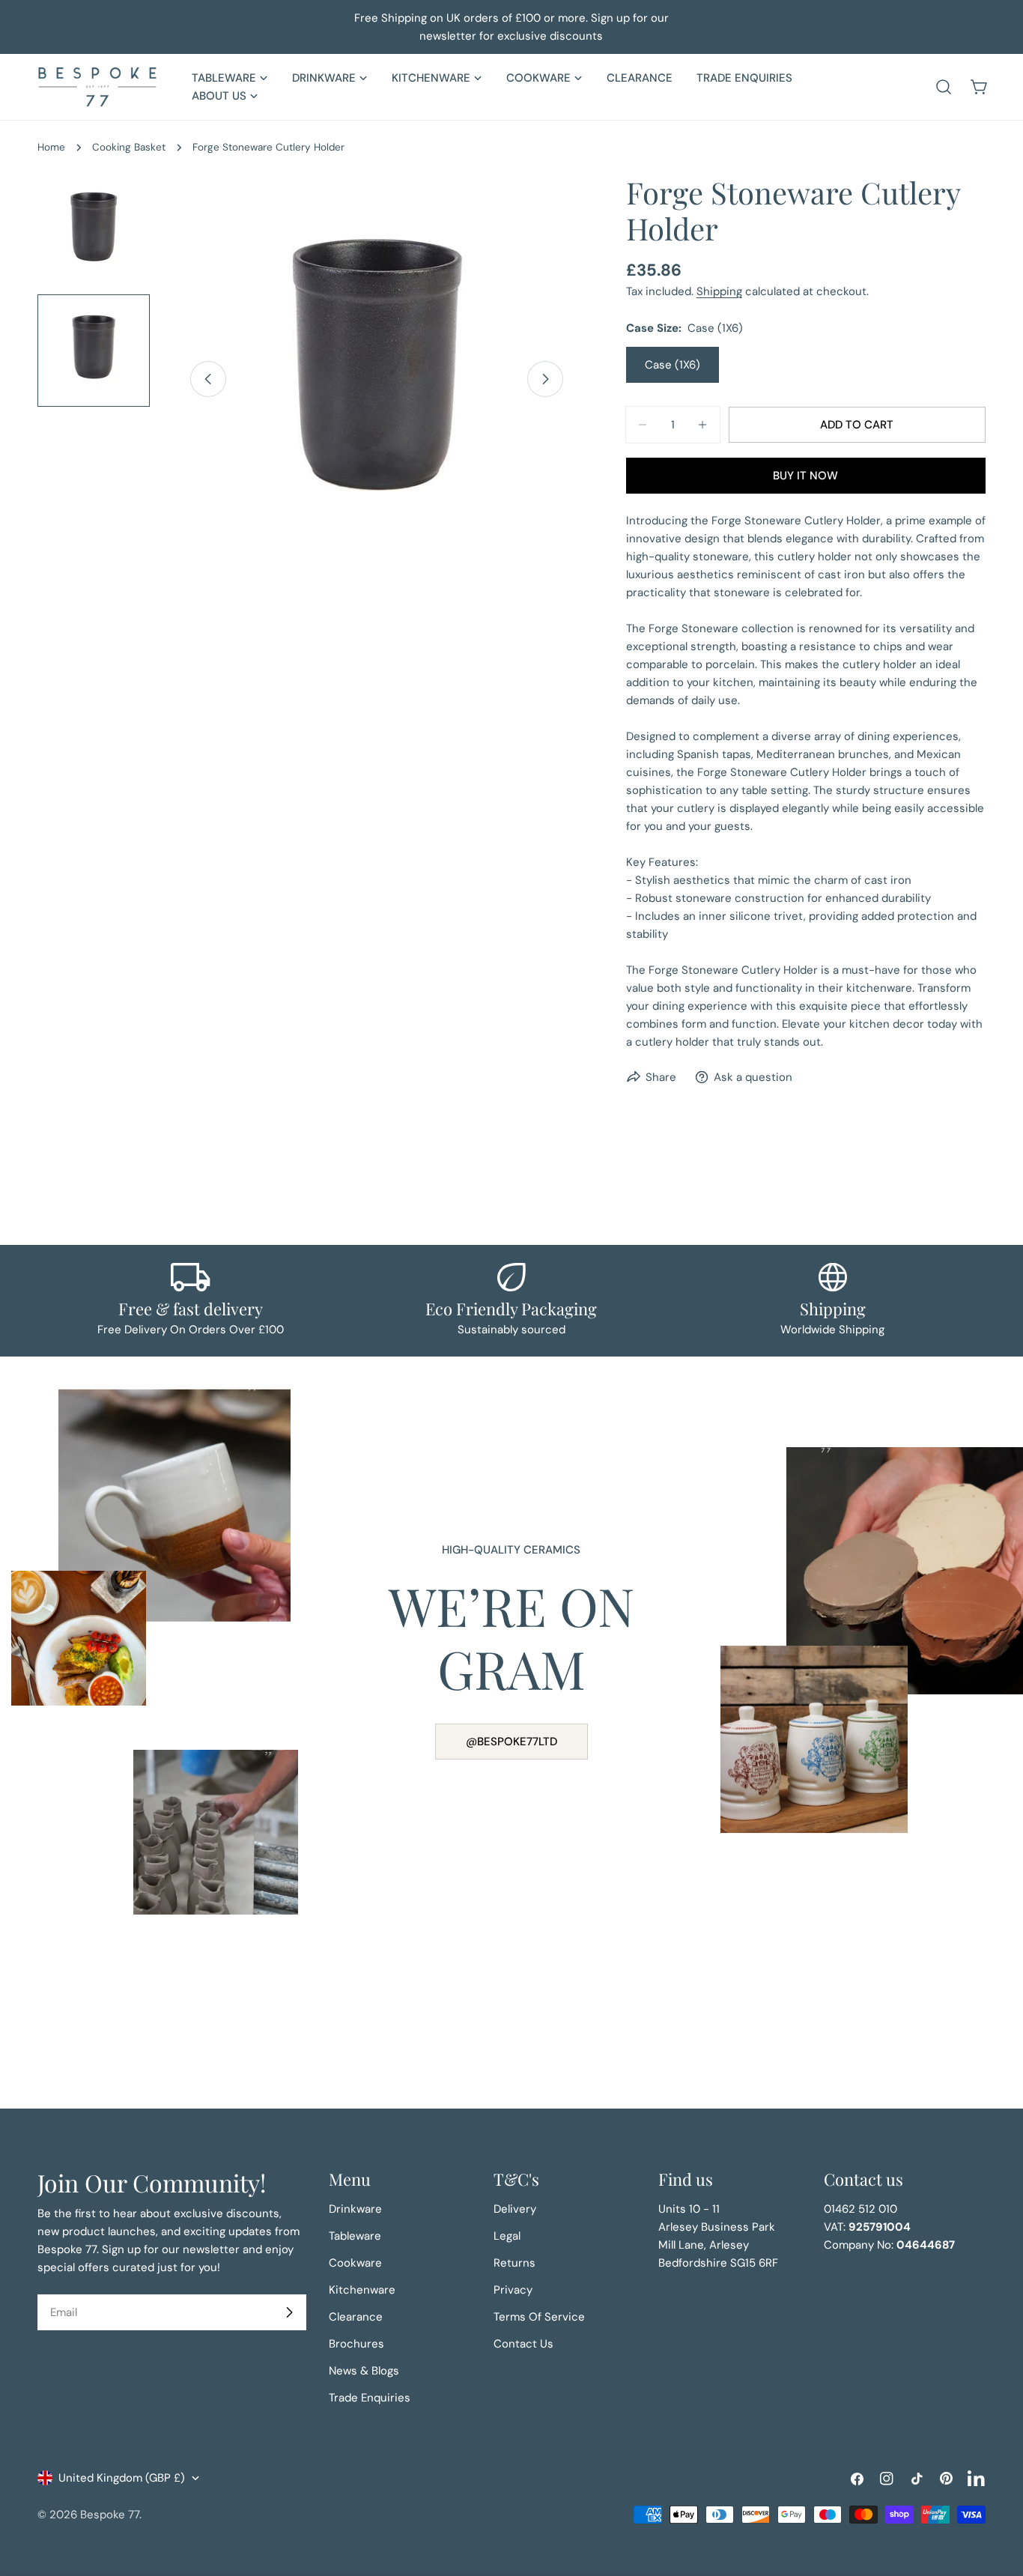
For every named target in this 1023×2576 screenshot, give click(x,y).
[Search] (944, 87)
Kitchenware (362, 2290)
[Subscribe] (289, 2312)
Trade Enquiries (370, 2398)
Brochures (356, 2344)
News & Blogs (364, 2371)
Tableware (355, 2236)
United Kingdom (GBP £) (122, 2478)
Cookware (355, 2263)
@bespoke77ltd (511, 1742)
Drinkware (355, 2209)
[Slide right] (545, 379)
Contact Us (523, 2344)
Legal (507, 2236)
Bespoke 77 (110, 2515)
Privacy (513, 2290)
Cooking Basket (129, 147)
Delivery (515, 2209)
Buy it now (805, 476)
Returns (514, 2263)
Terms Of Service (539, 2317)
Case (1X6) (673, 365)
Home (51, 147)
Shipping (719, 291)
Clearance (356, 2317)
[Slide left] (208, 379)
